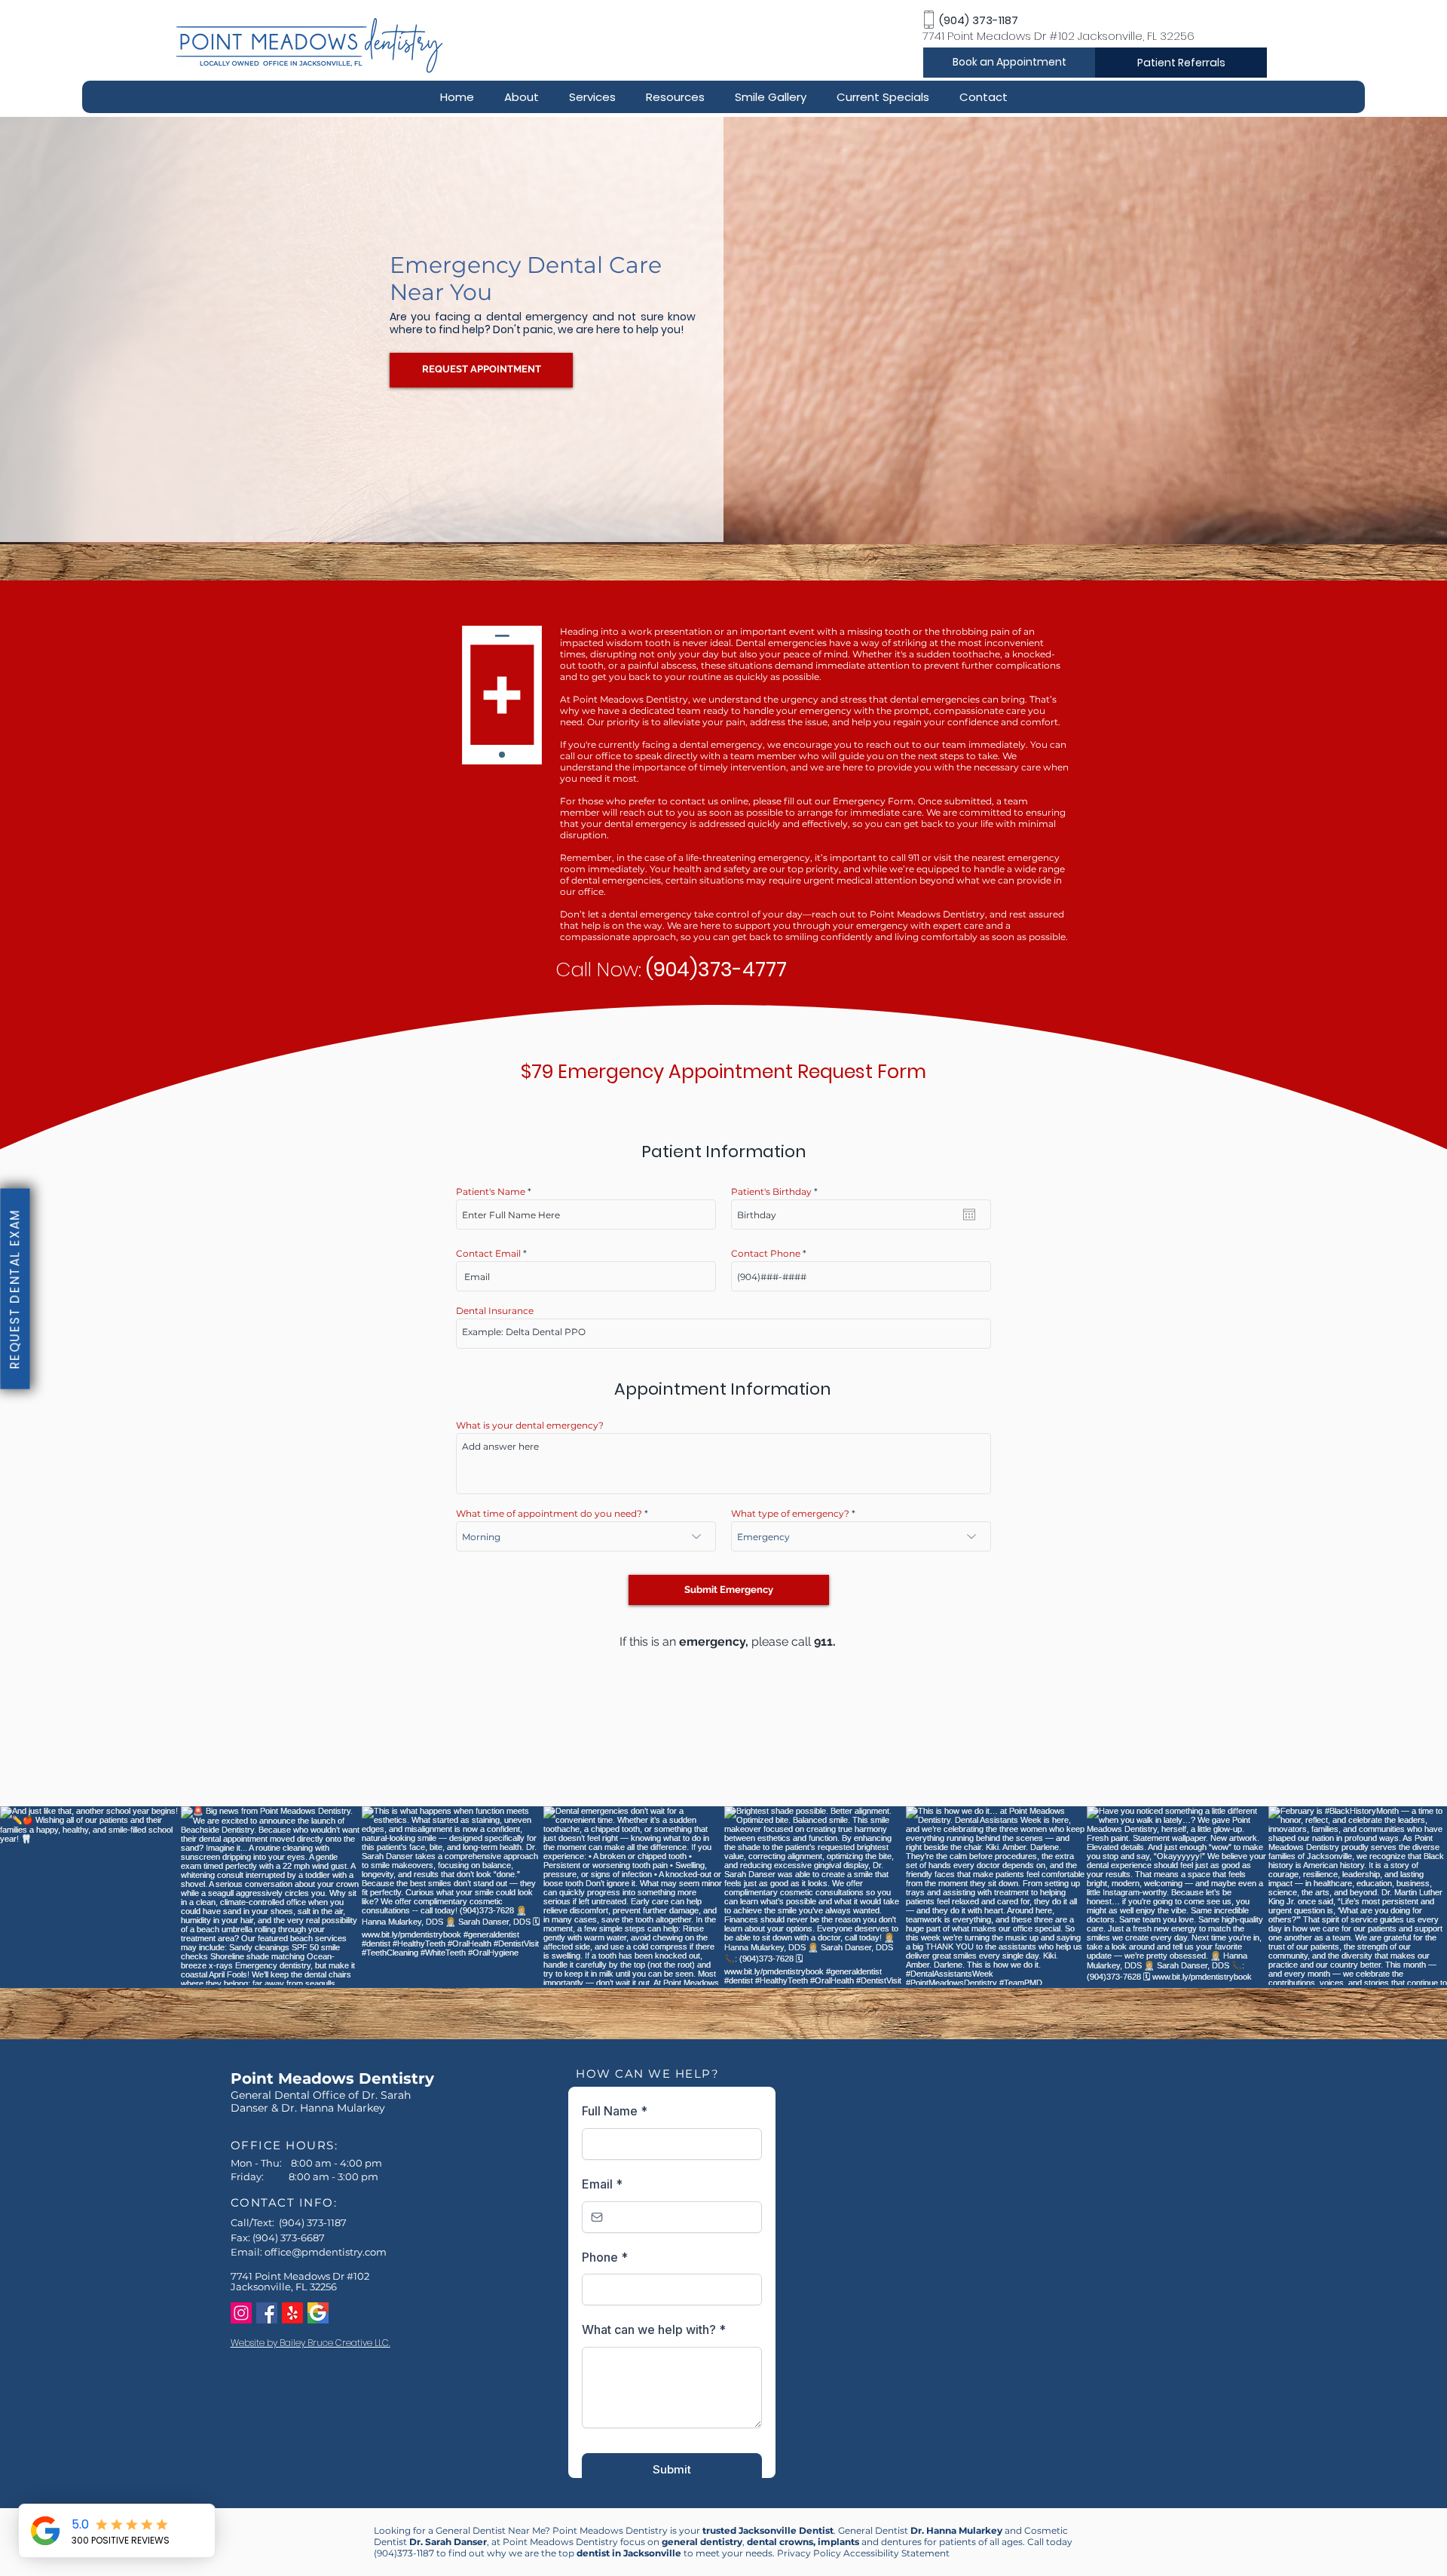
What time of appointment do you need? (549, 1514)
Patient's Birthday (777, 1192)
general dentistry (702, 2542)
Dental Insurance (495, 1311)
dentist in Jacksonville (629, 2553)
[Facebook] (267, 2313)
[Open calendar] (969, 1214)
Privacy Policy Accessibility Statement (863, 2553)
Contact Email (488, 1254)
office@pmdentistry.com (326, 2252)
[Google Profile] (318, 2313)
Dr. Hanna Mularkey (956, 2530)
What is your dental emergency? (530, 1426)
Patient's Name (491, 1192)
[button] (522, 97)
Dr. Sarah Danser (448, 2542)
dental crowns (780, 2542)
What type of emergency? (790, 1514)
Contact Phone (766, 1254)
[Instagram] (241, 2313)
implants (838, 2542)
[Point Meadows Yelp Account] (292, 2313)
